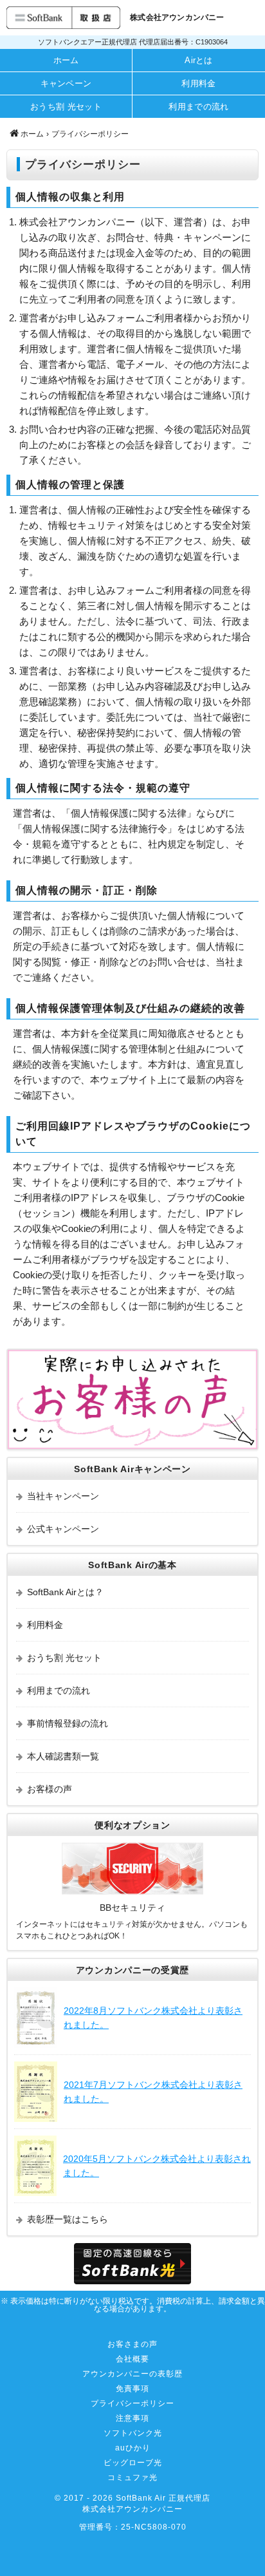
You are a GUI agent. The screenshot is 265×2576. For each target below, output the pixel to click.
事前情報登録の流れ (68, 1723)
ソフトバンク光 (133, 2433)
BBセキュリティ (132, 1908)
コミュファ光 (132, 2477)
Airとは (199, 60)
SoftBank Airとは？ (65, 1592)
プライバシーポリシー (132, 2403)
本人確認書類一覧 (63, 1756)
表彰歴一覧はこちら (68, 2219)
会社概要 (132, 2359)
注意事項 (132, 2418)
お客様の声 (50, 1789)
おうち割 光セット (66, 107)
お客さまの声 (132, 2344)
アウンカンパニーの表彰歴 (132, 2374)
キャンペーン (66, 83)
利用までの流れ (198, 107)
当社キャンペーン (63, 1496)
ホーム (66, 60)
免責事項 (132, 2389)
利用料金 (198, 83)
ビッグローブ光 (133, 2463)
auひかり (133, 2448)
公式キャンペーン (63, 1529)
